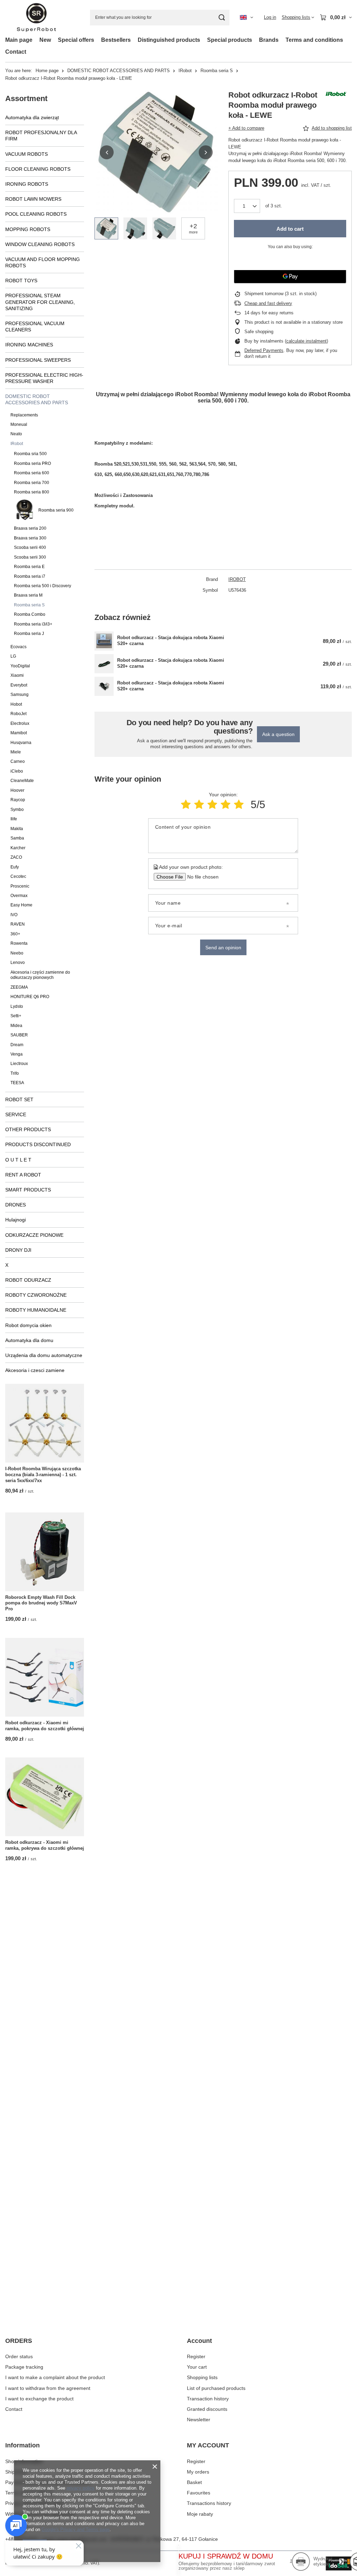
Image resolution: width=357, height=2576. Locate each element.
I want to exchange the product (39, 2399)
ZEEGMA (19, 987)
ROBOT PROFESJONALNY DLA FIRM (41, 136)
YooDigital (20, 666)
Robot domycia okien (28, 1325)
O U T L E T (18, 1160)
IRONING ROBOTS (27, 184)
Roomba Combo (30, 614)
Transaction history (208, 2399)
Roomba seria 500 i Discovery (43, 586)
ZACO (16, 857)
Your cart (197, 2367)
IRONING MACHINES (29, 345)
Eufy (15, 867)
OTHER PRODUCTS (28, 1129)
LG (13, 656)
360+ (15, 934)
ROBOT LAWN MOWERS (33, 199)
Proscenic (20, 886)
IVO (14, 915)
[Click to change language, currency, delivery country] (246, 17)
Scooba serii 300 (30, 557)
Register (196, 2356)
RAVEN (18, 924)
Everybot (19, 685)
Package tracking (24, 2367)
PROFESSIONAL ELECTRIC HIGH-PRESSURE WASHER (44, 378)
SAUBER (19, 1035)
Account (199, 2341)
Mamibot (19, 733)
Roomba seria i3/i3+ (33, 624)
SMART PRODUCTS (28, 1190)
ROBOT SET (19, 1099)
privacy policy (81, 2488)
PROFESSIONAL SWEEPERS (38, 360)
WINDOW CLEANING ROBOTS (40, 244)
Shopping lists (202, 2377)
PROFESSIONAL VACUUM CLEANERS (35, 327)
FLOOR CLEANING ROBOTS (38, 169)
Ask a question (278, 734)
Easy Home (21, 905)
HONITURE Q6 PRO (30, 997)
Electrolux (20, 723)
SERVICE (16, 1114)
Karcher (18, 848)
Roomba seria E (29, 567)
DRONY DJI (18, 1250)
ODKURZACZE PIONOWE (34, 1235)
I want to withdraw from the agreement (48, 2388)
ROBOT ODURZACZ (28, 1280)
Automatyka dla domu (29, 1340)
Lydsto (17, 1006)
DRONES (16, 1205)
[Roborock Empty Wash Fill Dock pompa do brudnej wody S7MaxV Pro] (45, 1552)
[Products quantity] (247, 206)
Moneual (19, 424)
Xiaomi (17, 675)
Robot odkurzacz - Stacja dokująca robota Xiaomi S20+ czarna (171, 641)
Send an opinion (223, 948)
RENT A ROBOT (23, 1175)
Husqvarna (21, 743)
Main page (19, 40)
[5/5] (239, 804)
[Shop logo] (36, 18)
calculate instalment (306, 341)
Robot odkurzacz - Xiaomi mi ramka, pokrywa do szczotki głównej (45, 1726)
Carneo (18, 761)
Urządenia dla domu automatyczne (44, 1355)
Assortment (26, 98)
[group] (156, 152)
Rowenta (19, 943)
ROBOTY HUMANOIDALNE (36, 1310)
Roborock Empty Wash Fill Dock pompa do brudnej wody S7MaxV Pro (41, 1603)
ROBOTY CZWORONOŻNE (36, 1295)
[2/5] (199, 804)
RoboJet (18, 714)
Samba (17, 838)
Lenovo (18, 963)
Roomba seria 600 (32, 473)
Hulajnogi (16, 1220)
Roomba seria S (217, 71)
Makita (17, 829)
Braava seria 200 (30, 528)
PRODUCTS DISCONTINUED (38, 1144)
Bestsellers (116, 40)
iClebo (17, 771)
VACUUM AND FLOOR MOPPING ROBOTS (43, 262)
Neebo (17, 953)
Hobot (16, 704)
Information (22, 2445)
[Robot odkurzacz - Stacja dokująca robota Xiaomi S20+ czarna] (104, 641)
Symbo (17, 810)
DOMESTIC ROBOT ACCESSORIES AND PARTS (119, 71)
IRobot (185, 71)
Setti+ (16, 1016)
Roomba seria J (29, 634)
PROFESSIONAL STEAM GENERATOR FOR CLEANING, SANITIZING (40, 302)
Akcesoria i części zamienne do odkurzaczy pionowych (40, 975)
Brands (269, 40)
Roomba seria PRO (32, 463)
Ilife (14, 819)
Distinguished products (169, 40)
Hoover (17, 790)
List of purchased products (216, 2388)
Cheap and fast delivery (268, 303)
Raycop (18, 800)
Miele (16, 752)
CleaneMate (22, 781)
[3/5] (212, 804)
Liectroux (19, 1064)
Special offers (76, 40)
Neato (16, 434)
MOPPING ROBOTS (28, 229)
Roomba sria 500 (30, 454)
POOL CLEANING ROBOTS (36, 214)
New (45, 40)
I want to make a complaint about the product (55, 2377)
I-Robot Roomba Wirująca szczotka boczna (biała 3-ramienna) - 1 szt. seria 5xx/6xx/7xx (43, 1475)
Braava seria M (28, 595)
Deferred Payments (264, 350)
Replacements (24, 415)
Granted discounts (207, 2409)
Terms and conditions (314, 40)
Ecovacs (18, 647)
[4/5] (226, 804)
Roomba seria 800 (32, 492)
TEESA (17, 1083)
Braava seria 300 (30, 538)
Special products (230, 40)
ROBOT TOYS (21, 281)
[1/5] (186, 804)
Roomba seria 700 (32, 483)
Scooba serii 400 (30, 547)
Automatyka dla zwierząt (32, 117)
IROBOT (237, 579)
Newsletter (199, 2420)
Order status (19, 2356)
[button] (107, 152)
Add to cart (290, 229)
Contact (16, 52)
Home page (47, 71)
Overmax (19, 896)
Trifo (15, 1073)
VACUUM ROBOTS (26, 154)
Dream (17, 1045)
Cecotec (18, 876)
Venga (17, 1054)
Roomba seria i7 (30, 576)
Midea (16, 1026)
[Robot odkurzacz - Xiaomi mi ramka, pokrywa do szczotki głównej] (45, 1677)
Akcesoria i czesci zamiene (35, 1370)
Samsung (20, 695)
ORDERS (19, 2341)
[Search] (222, 18)
